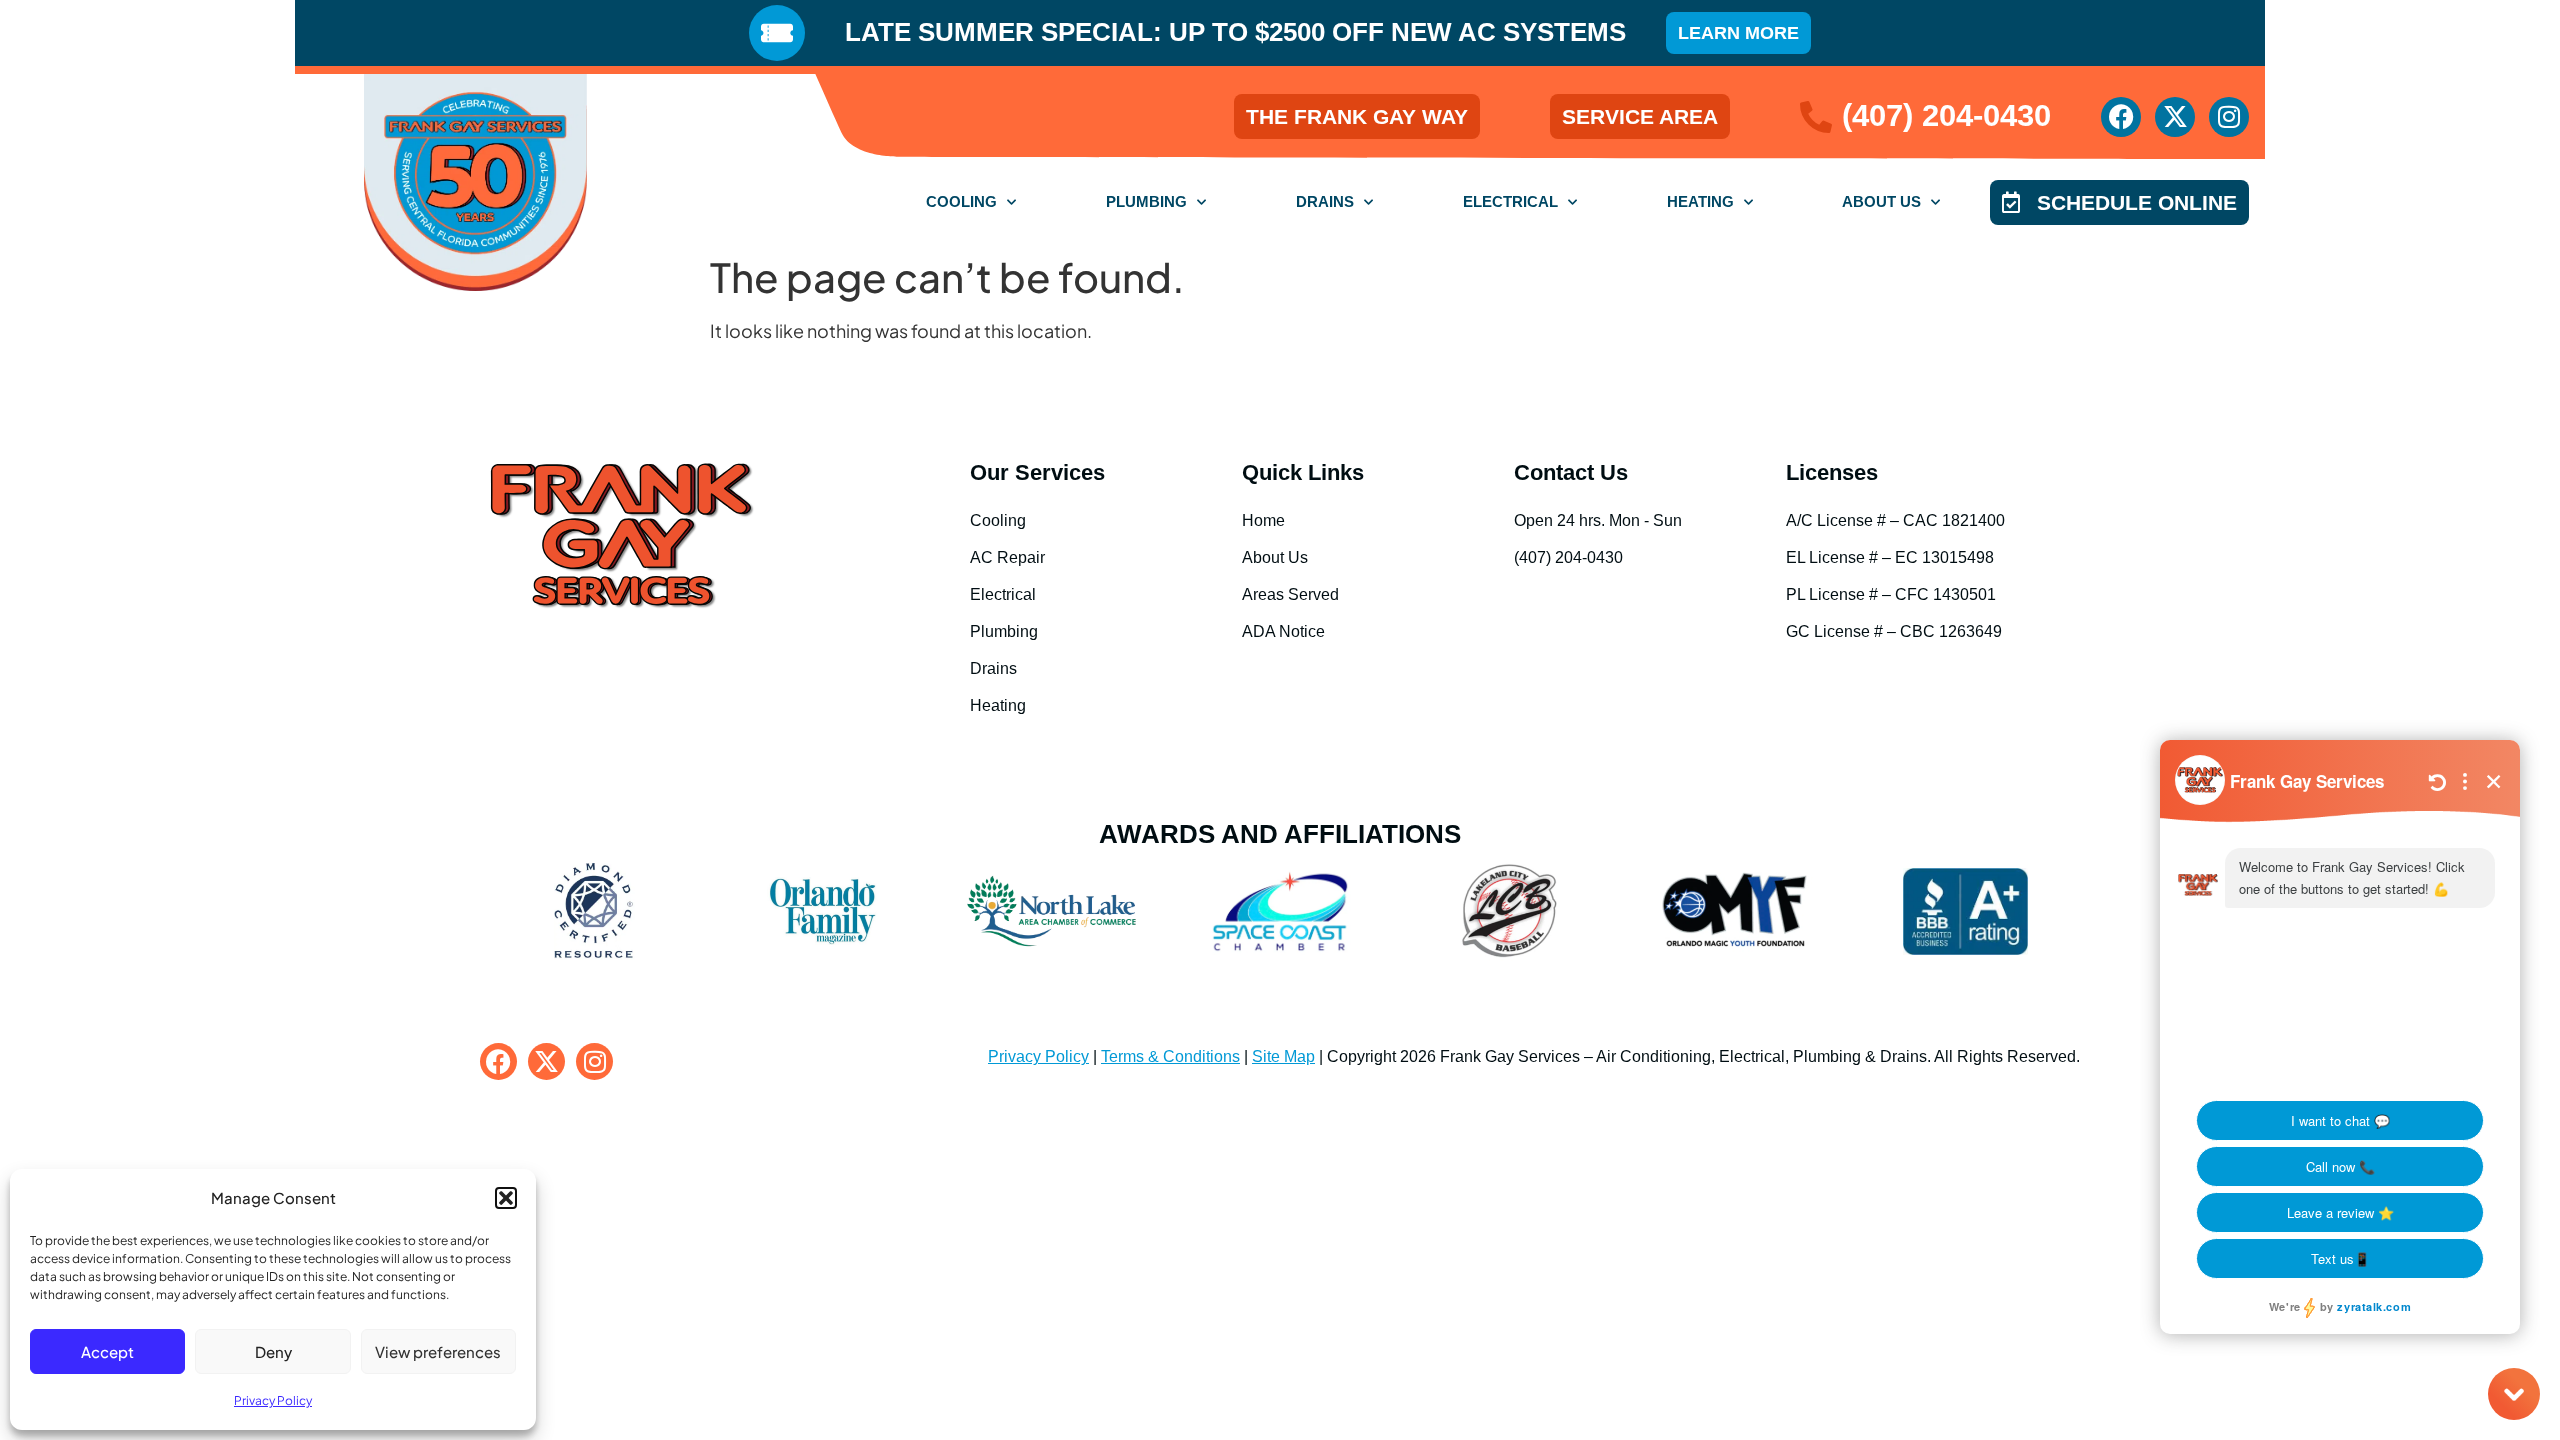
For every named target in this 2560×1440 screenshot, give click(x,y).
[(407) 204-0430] (1816, 117)
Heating (1700, 201)
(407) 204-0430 (1946, 115)
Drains (1325, 201)
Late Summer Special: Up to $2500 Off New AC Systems (1235, 32)
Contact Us (1571, 472)
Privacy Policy (273, 1400)
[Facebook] (2121, 117)
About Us (1881, 201)
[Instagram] (2229, 117)
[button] (506, 1198)
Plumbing (1146, 201)
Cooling (961, 201)
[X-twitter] (2175, 117)
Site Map (1283, 1056)
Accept (107, 1351)
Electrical (1510, 201)
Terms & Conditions (1170, 1056)
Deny (273, 1351)
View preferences (438, 1351)
